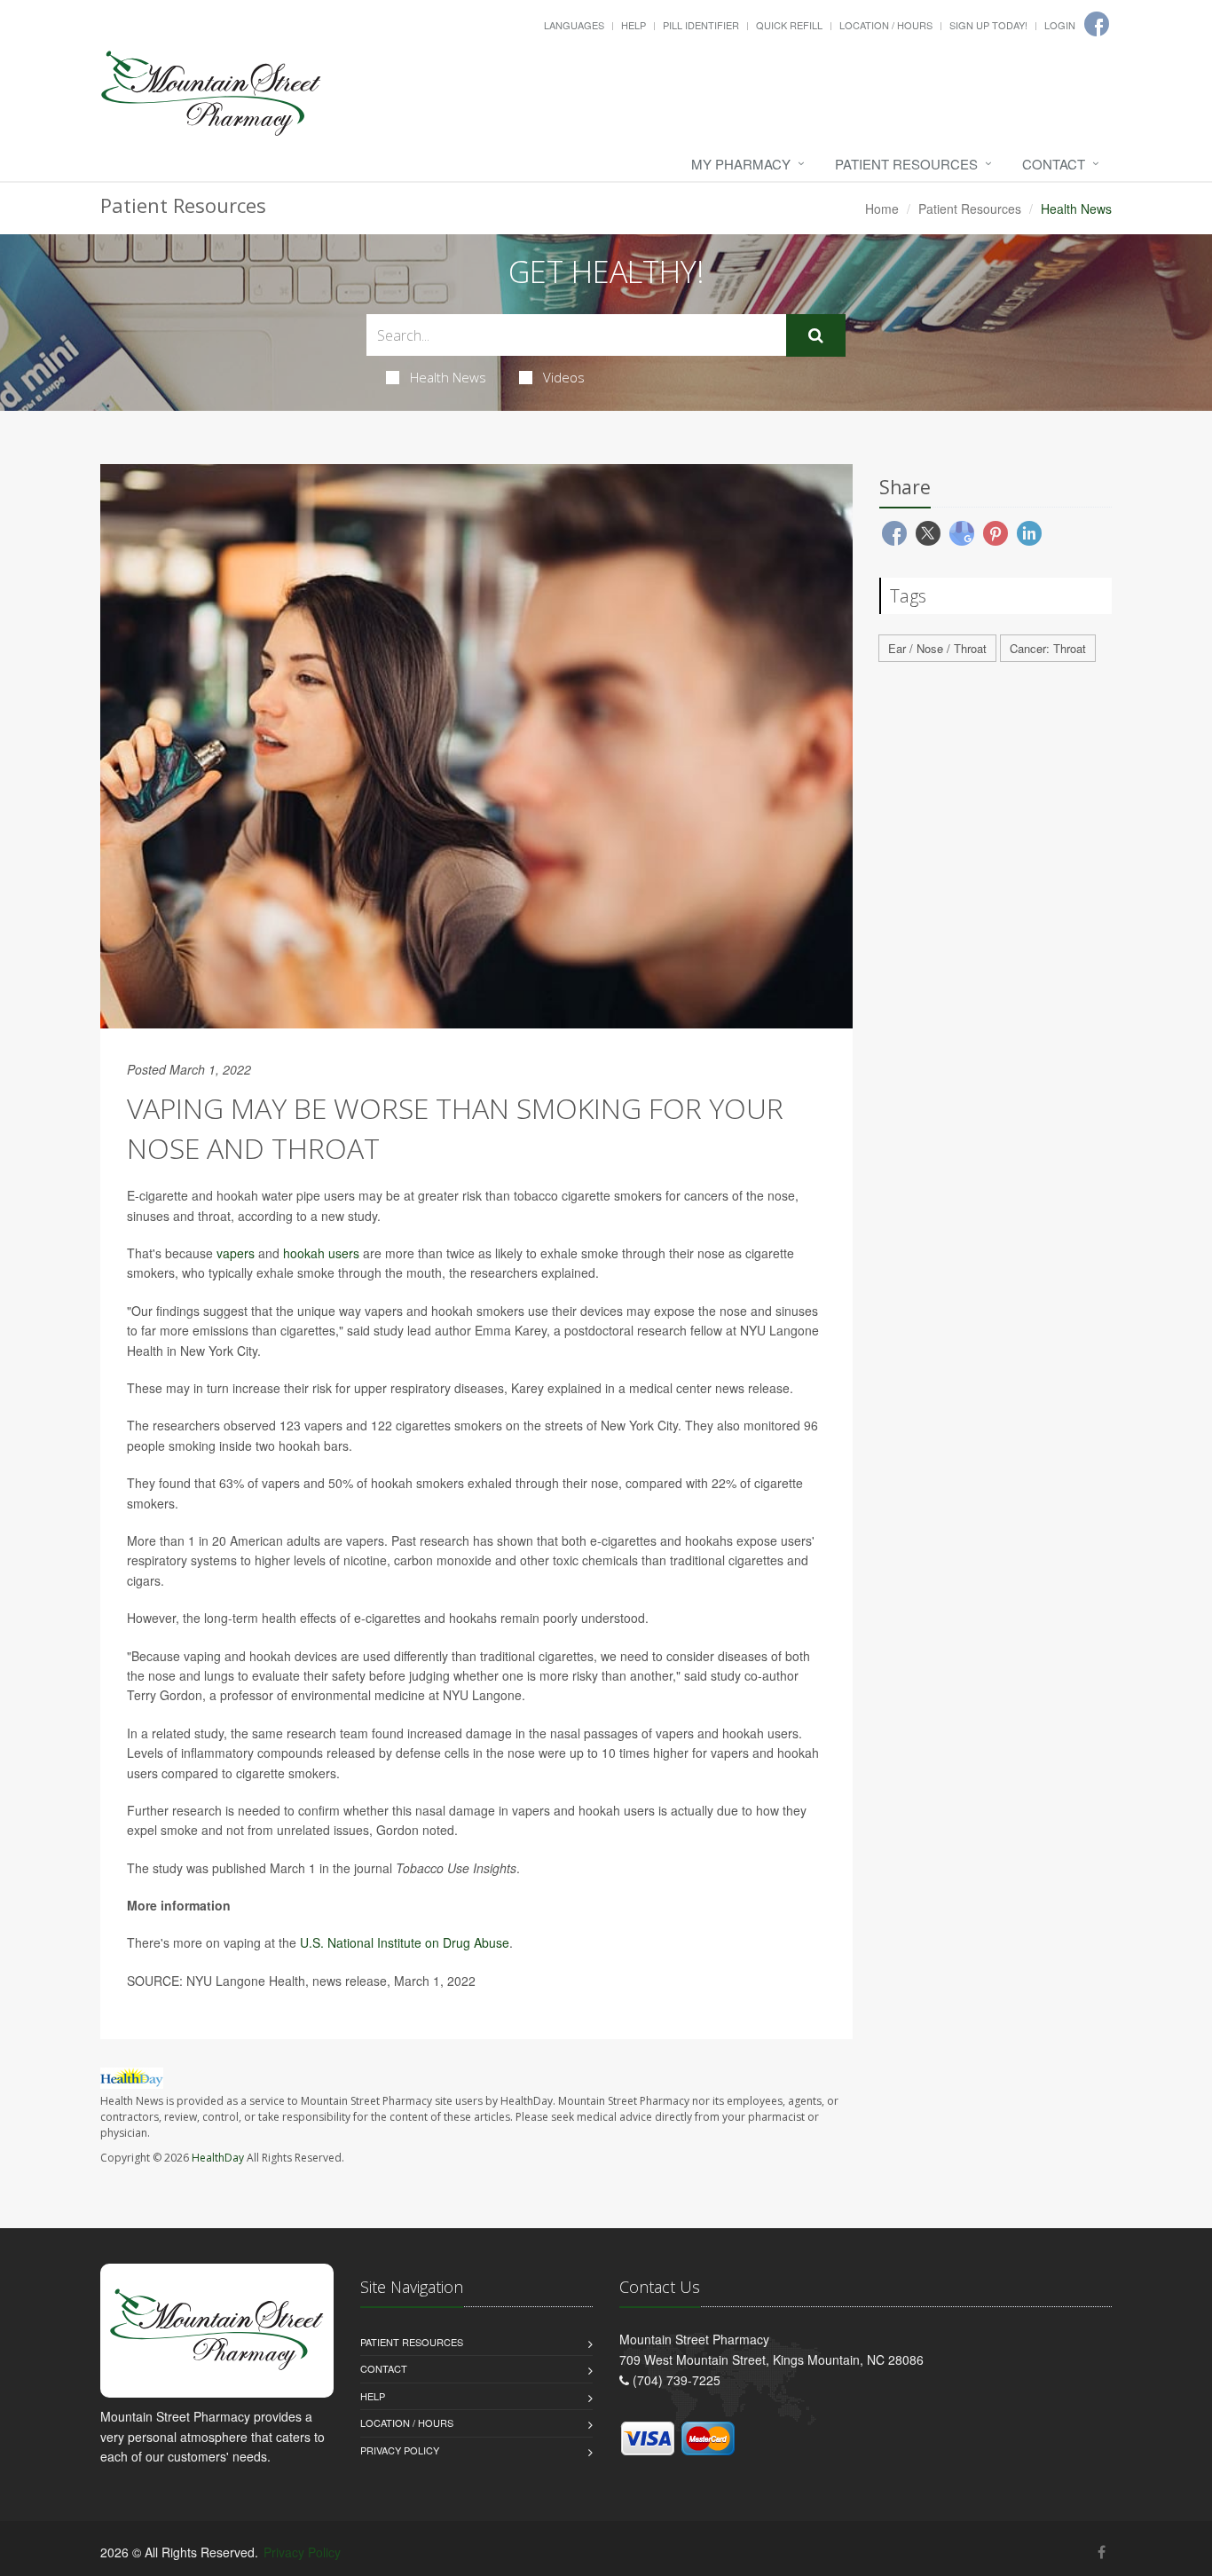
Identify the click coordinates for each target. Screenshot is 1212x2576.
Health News (448, 377)
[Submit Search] (816, 335)
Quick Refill (789, 25)
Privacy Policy (400, 2450)
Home (882, 209)
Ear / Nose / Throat (937, 648)
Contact (1054, 164)
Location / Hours (886, 25)
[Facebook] (1102, 2552)
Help (634, 25)
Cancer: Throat (1048, 648)
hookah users (321, 1253)
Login (1060, 25)
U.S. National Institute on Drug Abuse (405, 1942)
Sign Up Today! (988, 25)
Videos (564, 377)
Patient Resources (906, 164)
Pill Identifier (701, 25)
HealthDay (218, 2158)
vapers (236, 1253)
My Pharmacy (741, 164)
